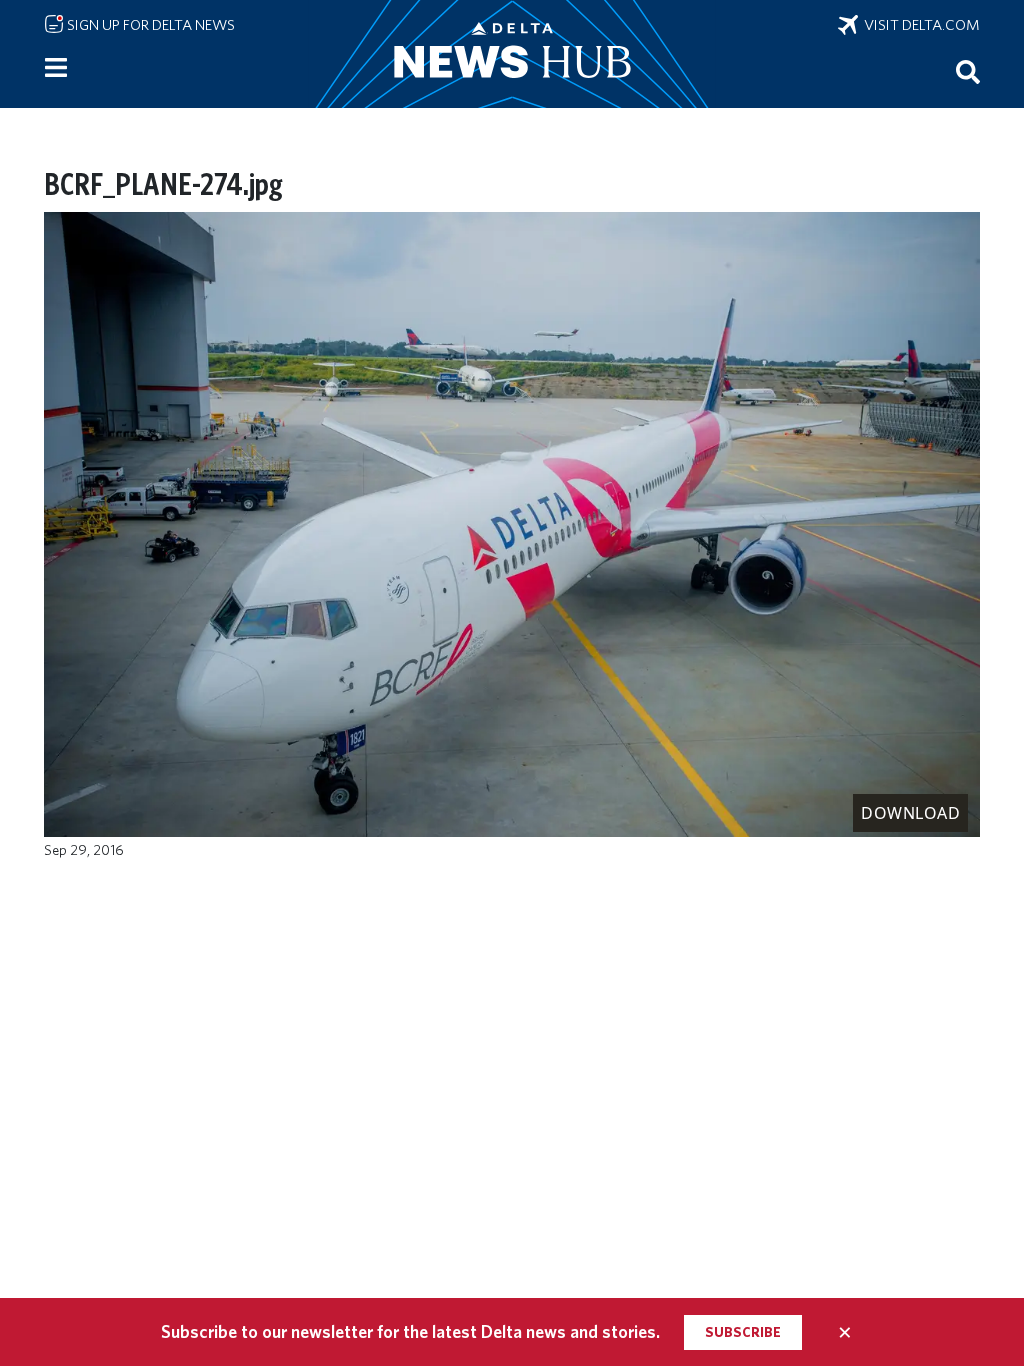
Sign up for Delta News (149, 25)
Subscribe (743, 1332)
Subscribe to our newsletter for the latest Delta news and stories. (410, 1331)
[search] (968, 71)
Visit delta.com (919, 25)
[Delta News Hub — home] (512, 54)
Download (910, 813)
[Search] (968, 71)
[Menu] (56, 68)
